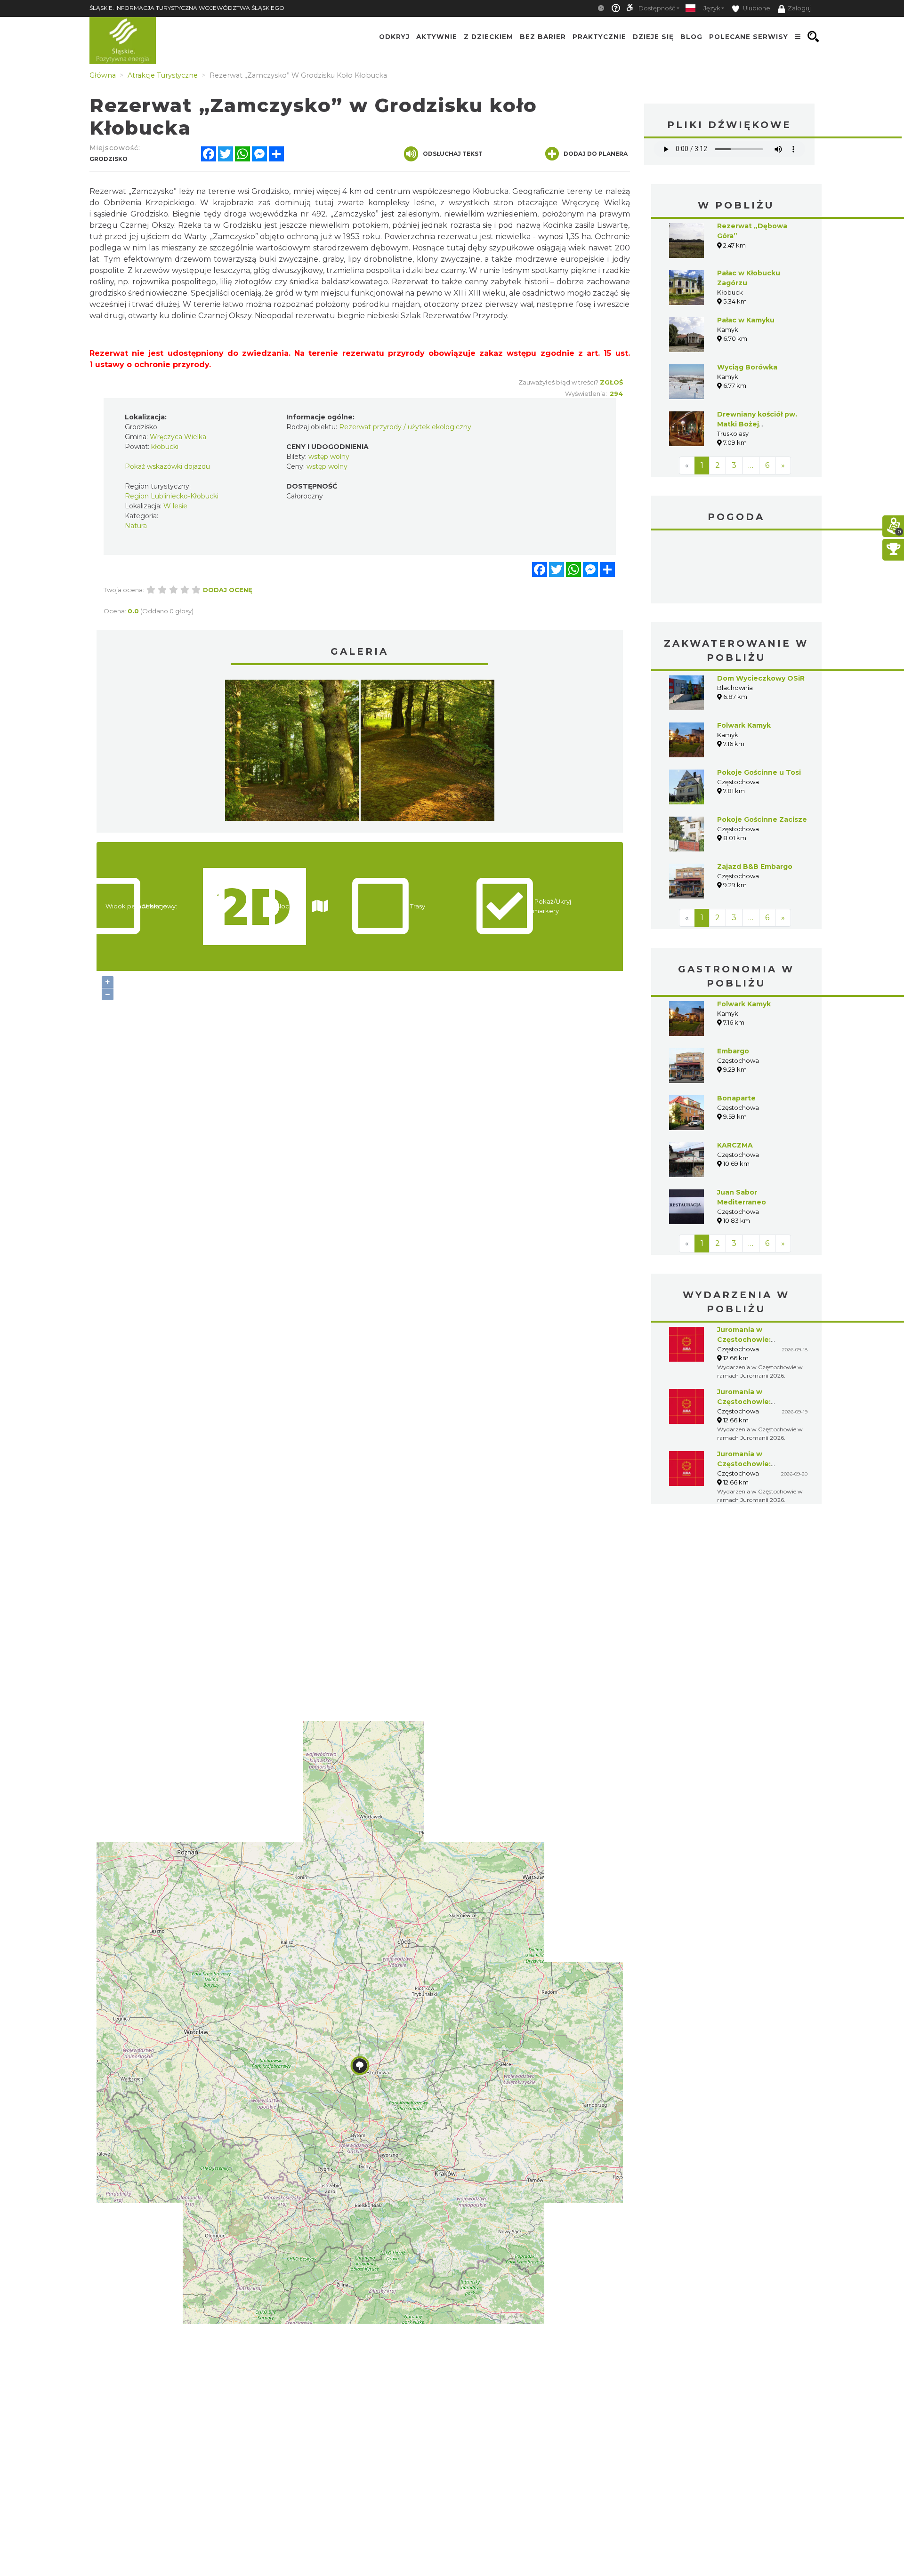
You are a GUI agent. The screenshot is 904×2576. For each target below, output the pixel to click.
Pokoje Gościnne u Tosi (759, 772)
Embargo (733, 1051)
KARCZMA (735, 1145)
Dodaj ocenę (228, 590)
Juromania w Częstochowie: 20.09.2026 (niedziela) (757, 1464)
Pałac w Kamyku (746, 320)
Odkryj (394, 37)
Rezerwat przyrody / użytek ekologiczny (405, 427)
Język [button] (712, 8)
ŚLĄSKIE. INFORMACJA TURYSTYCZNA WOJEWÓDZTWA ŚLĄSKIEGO (187, 8)
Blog (691, 37)
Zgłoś (611, 382)
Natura (136, 526)
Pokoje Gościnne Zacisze (762, 819)
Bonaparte (736, 1098)
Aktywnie (437, 37)
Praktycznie (599, 37)
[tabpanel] (292, 753)
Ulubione (756, 8)
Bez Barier (543, 37)
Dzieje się (653, 37)
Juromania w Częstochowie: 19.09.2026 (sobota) (752, 1402)
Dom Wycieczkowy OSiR (761, 678)
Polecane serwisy (749, 37)
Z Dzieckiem (488, 37)
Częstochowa (737, 568)
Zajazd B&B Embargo (755, 867)
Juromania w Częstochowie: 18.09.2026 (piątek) (751, 1340)
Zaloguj (799, 8)
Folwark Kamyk (744, 725)
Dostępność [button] (657, 8)
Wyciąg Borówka (747, 367)
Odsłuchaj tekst (453, 154)
